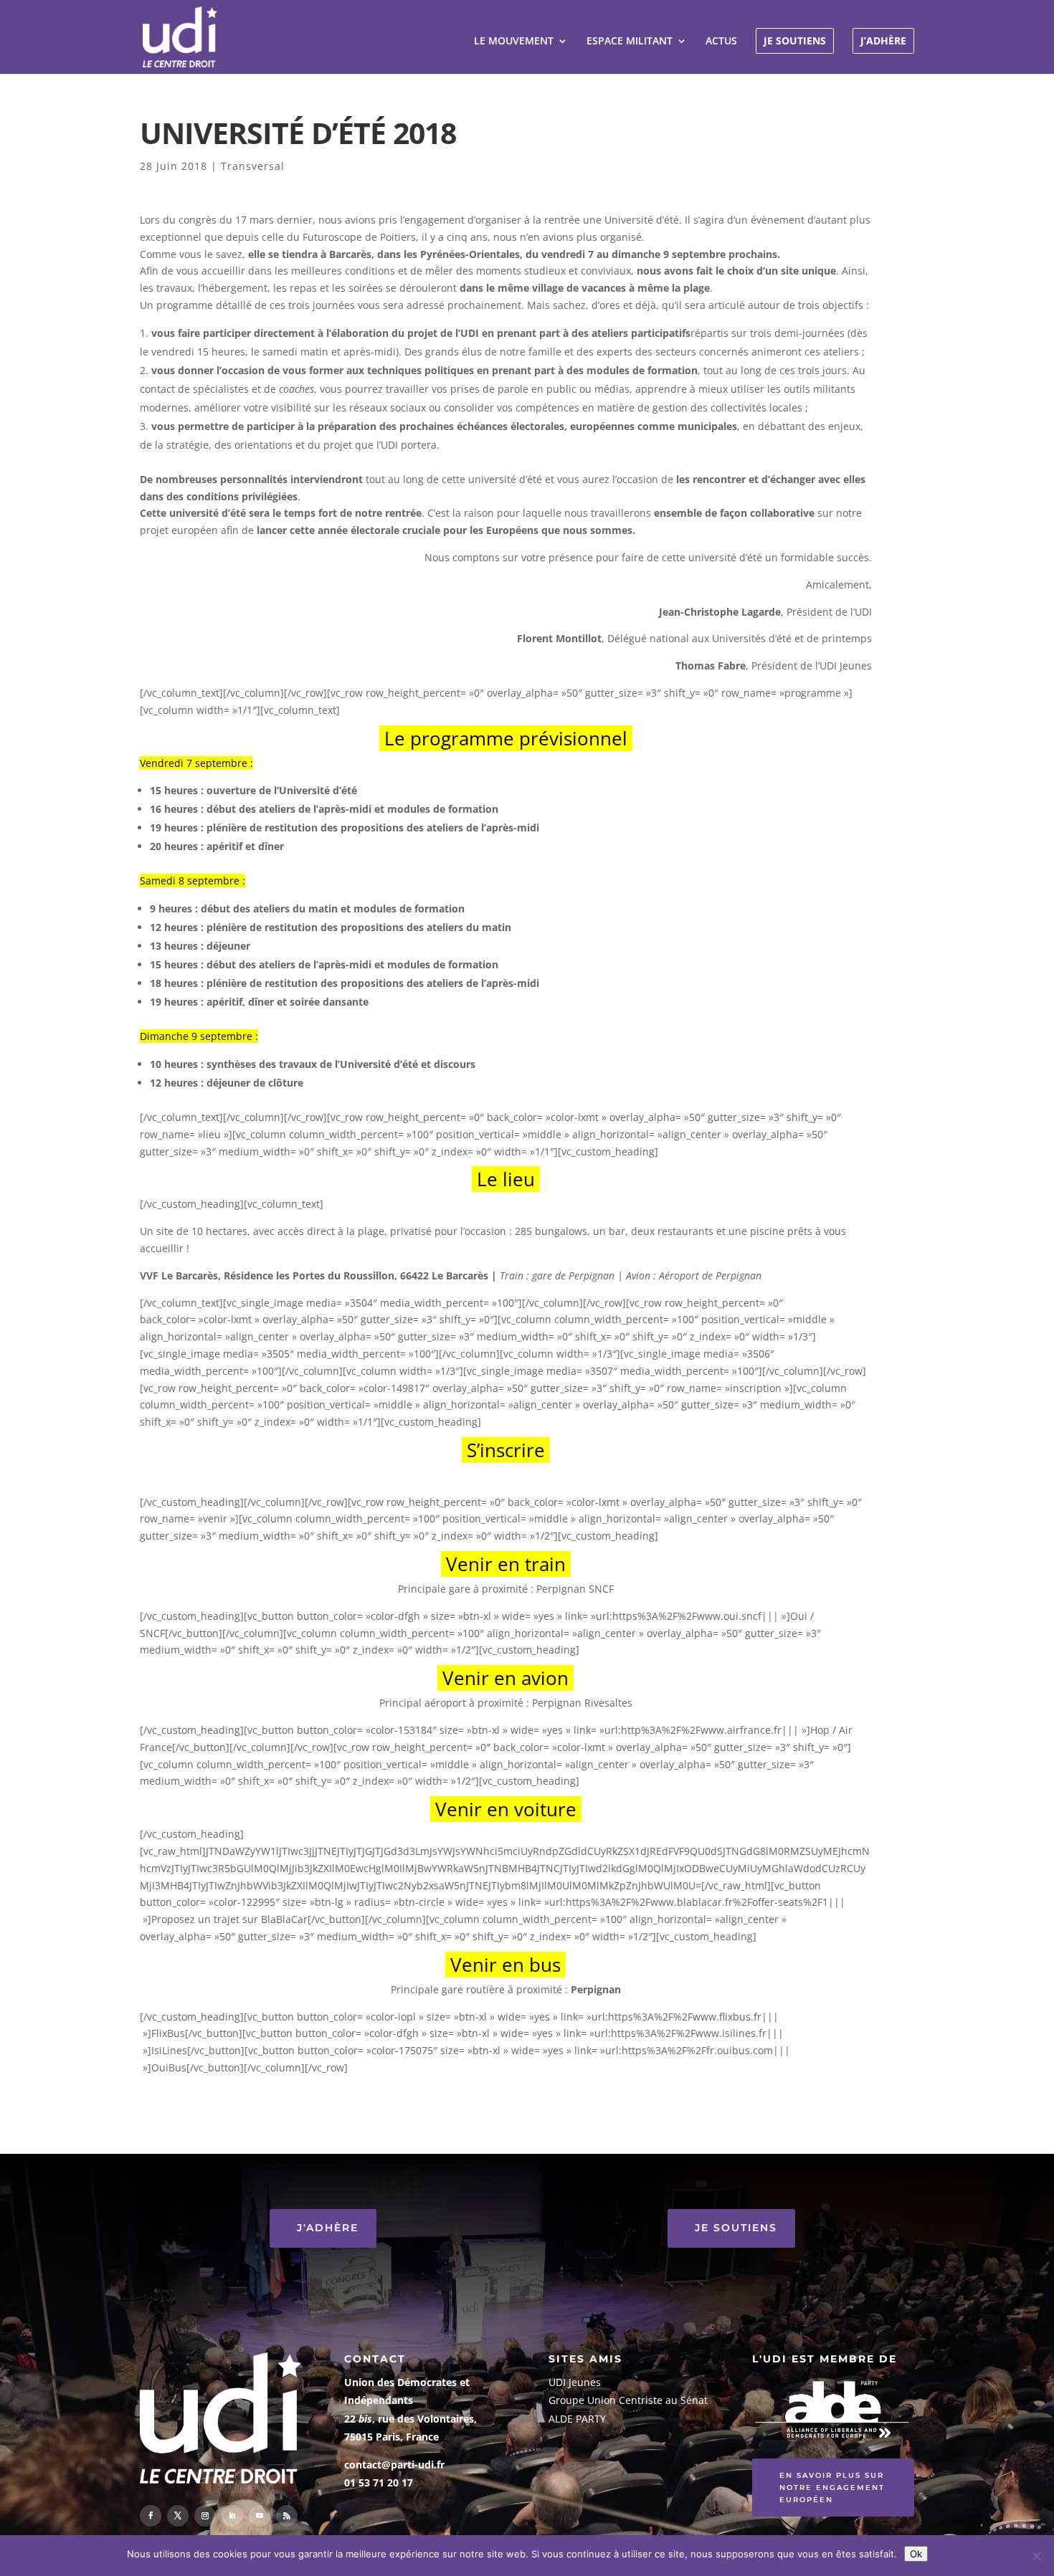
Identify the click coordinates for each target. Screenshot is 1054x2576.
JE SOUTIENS (795, 40)
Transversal (253, 166)
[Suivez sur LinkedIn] (232, 2516)
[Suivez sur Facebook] (151, 2516)
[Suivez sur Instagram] (205, 2516)
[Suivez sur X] (178, 2516)
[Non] (1036, 2556)
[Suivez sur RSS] (287, 2516)
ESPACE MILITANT (630, 42)
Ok (916, 2554)
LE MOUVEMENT (514, 42)
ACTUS (721, 42)
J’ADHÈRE (883, 40)
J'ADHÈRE (328, 2228)
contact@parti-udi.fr (394, 2465)
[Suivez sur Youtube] (260, 2516)
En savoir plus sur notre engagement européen (832, 2487)
